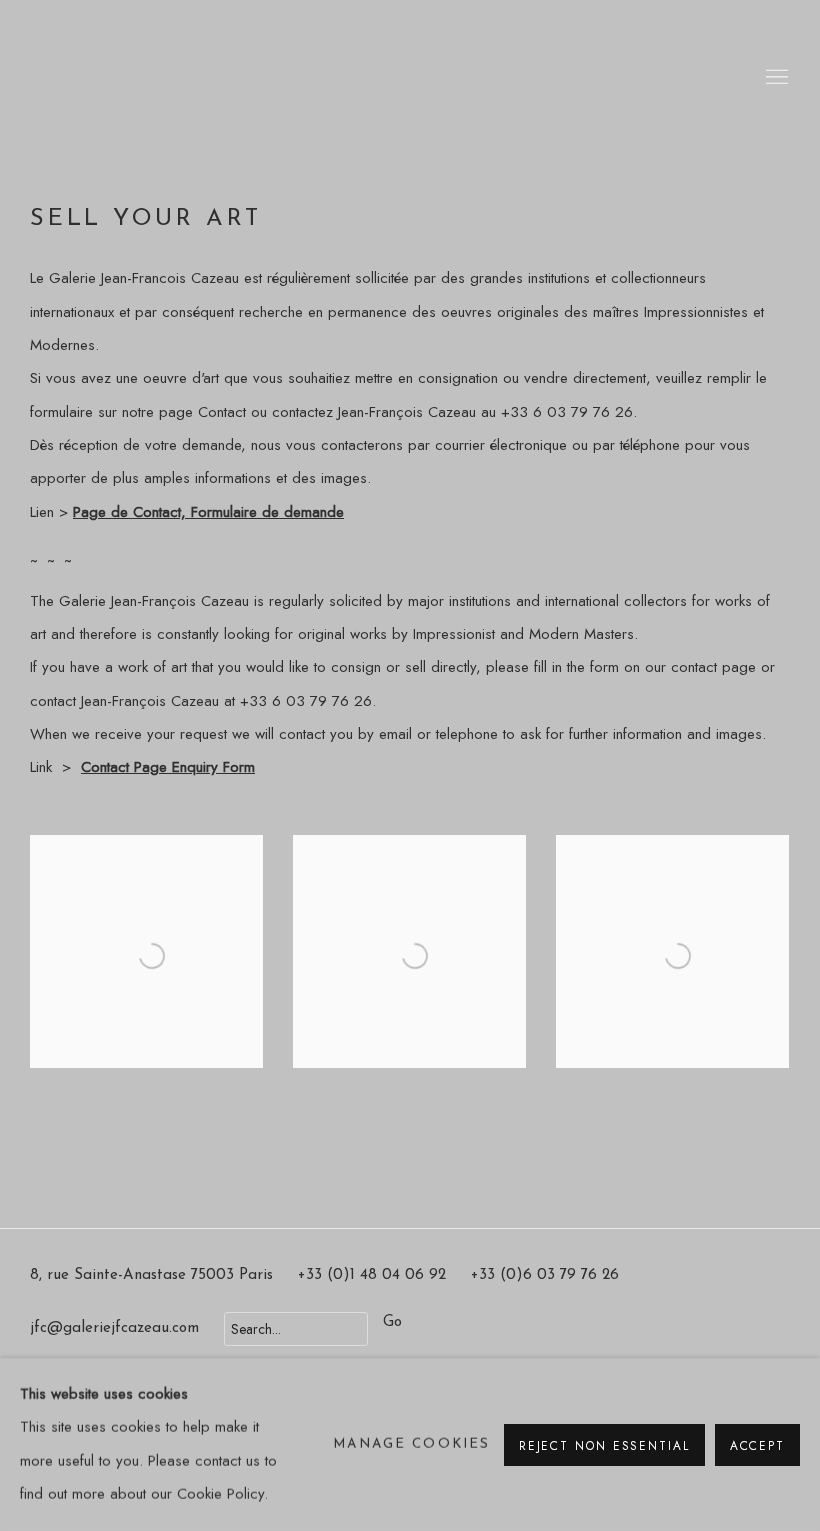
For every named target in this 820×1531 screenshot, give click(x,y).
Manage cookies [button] (411, 1444)
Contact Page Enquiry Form (168, 767)
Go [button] (392, 1322)
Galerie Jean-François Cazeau (110, 78)
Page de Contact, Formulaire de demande (208, 512)
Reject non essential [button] (604, 1444)
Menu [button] (775, 78)
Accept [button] (757, 1444)
